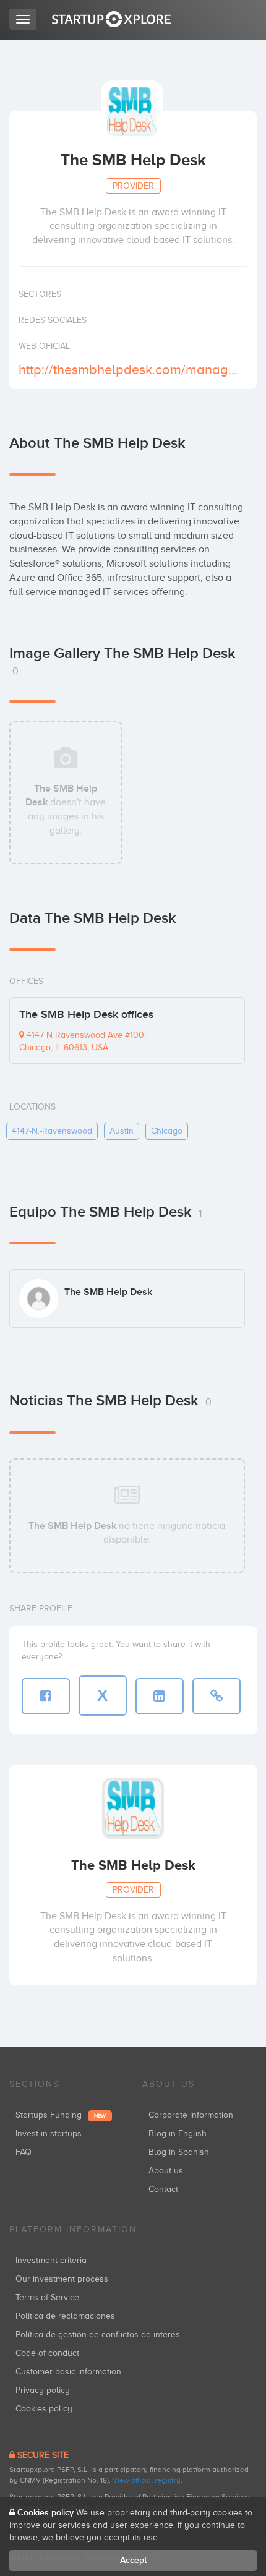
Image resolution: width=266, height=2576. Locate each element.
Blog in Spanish (179, 2152)
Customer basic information (68, 2372)
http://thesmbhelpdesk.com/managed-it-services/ (131, 370)
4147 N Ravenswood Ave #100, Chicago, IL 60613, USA (83, 1041)
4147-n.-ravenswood (52, 1131)
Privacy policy (43, 2390)
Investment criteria (51, 2260)
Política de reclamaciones (65, 2316)
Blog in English (178, 2133)
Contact (163, 2189)
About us (166, 2171)
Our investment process (62, 2279)
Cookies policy (44, 2409)
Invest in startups (49, 2133)
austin (122, 1131)
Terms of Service (47, 2297)
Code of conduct (47, 2353)
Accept (133, 2560)
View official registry (147, 2480)
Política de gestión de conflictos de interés (98, 2334)
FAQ (24, 2152)
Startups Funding (61, 2115)
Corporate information (191, 2115)
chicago (167, 1131)
